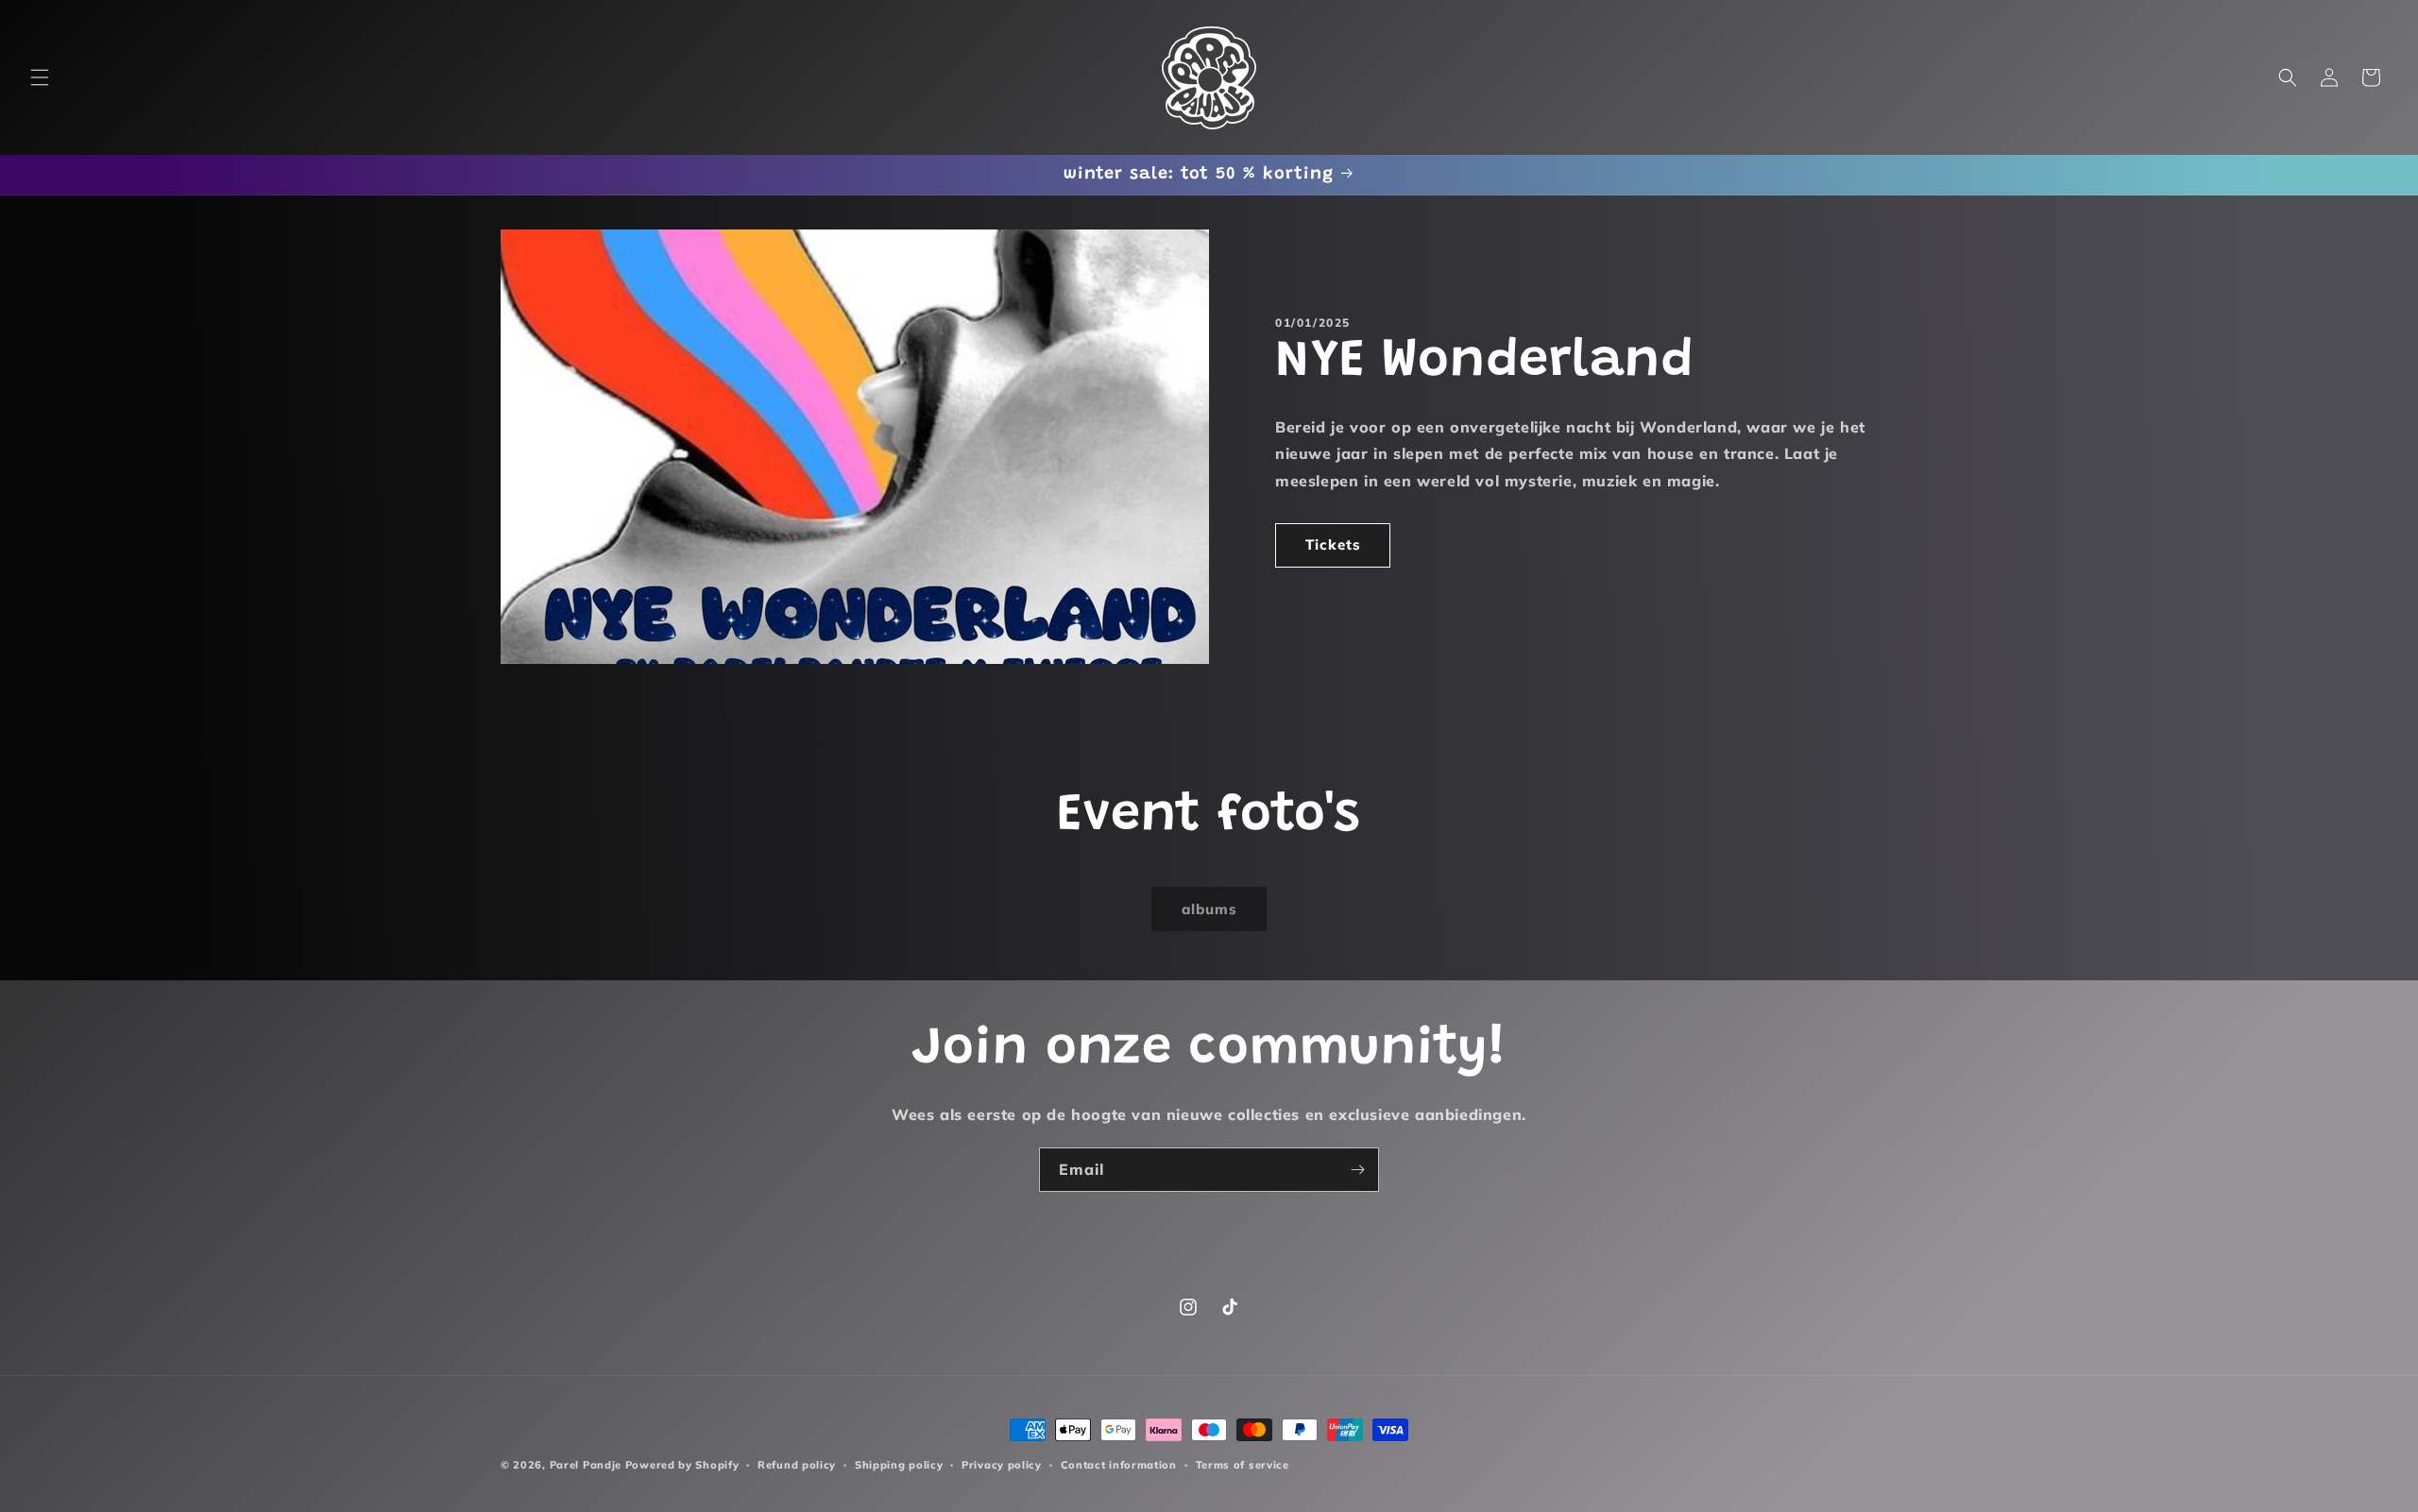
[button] (40, 77)
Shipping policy (899, 1465)
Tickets (1333, 544)
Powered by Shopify (682, 1465)
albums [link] (1209, 909)
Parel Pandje (586, 1465)
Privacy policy (1002, 1465)
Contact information (1119, 1465)
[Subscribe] (1357, 1170)
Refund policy (797, 1465)
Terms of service (1243, 1465)
